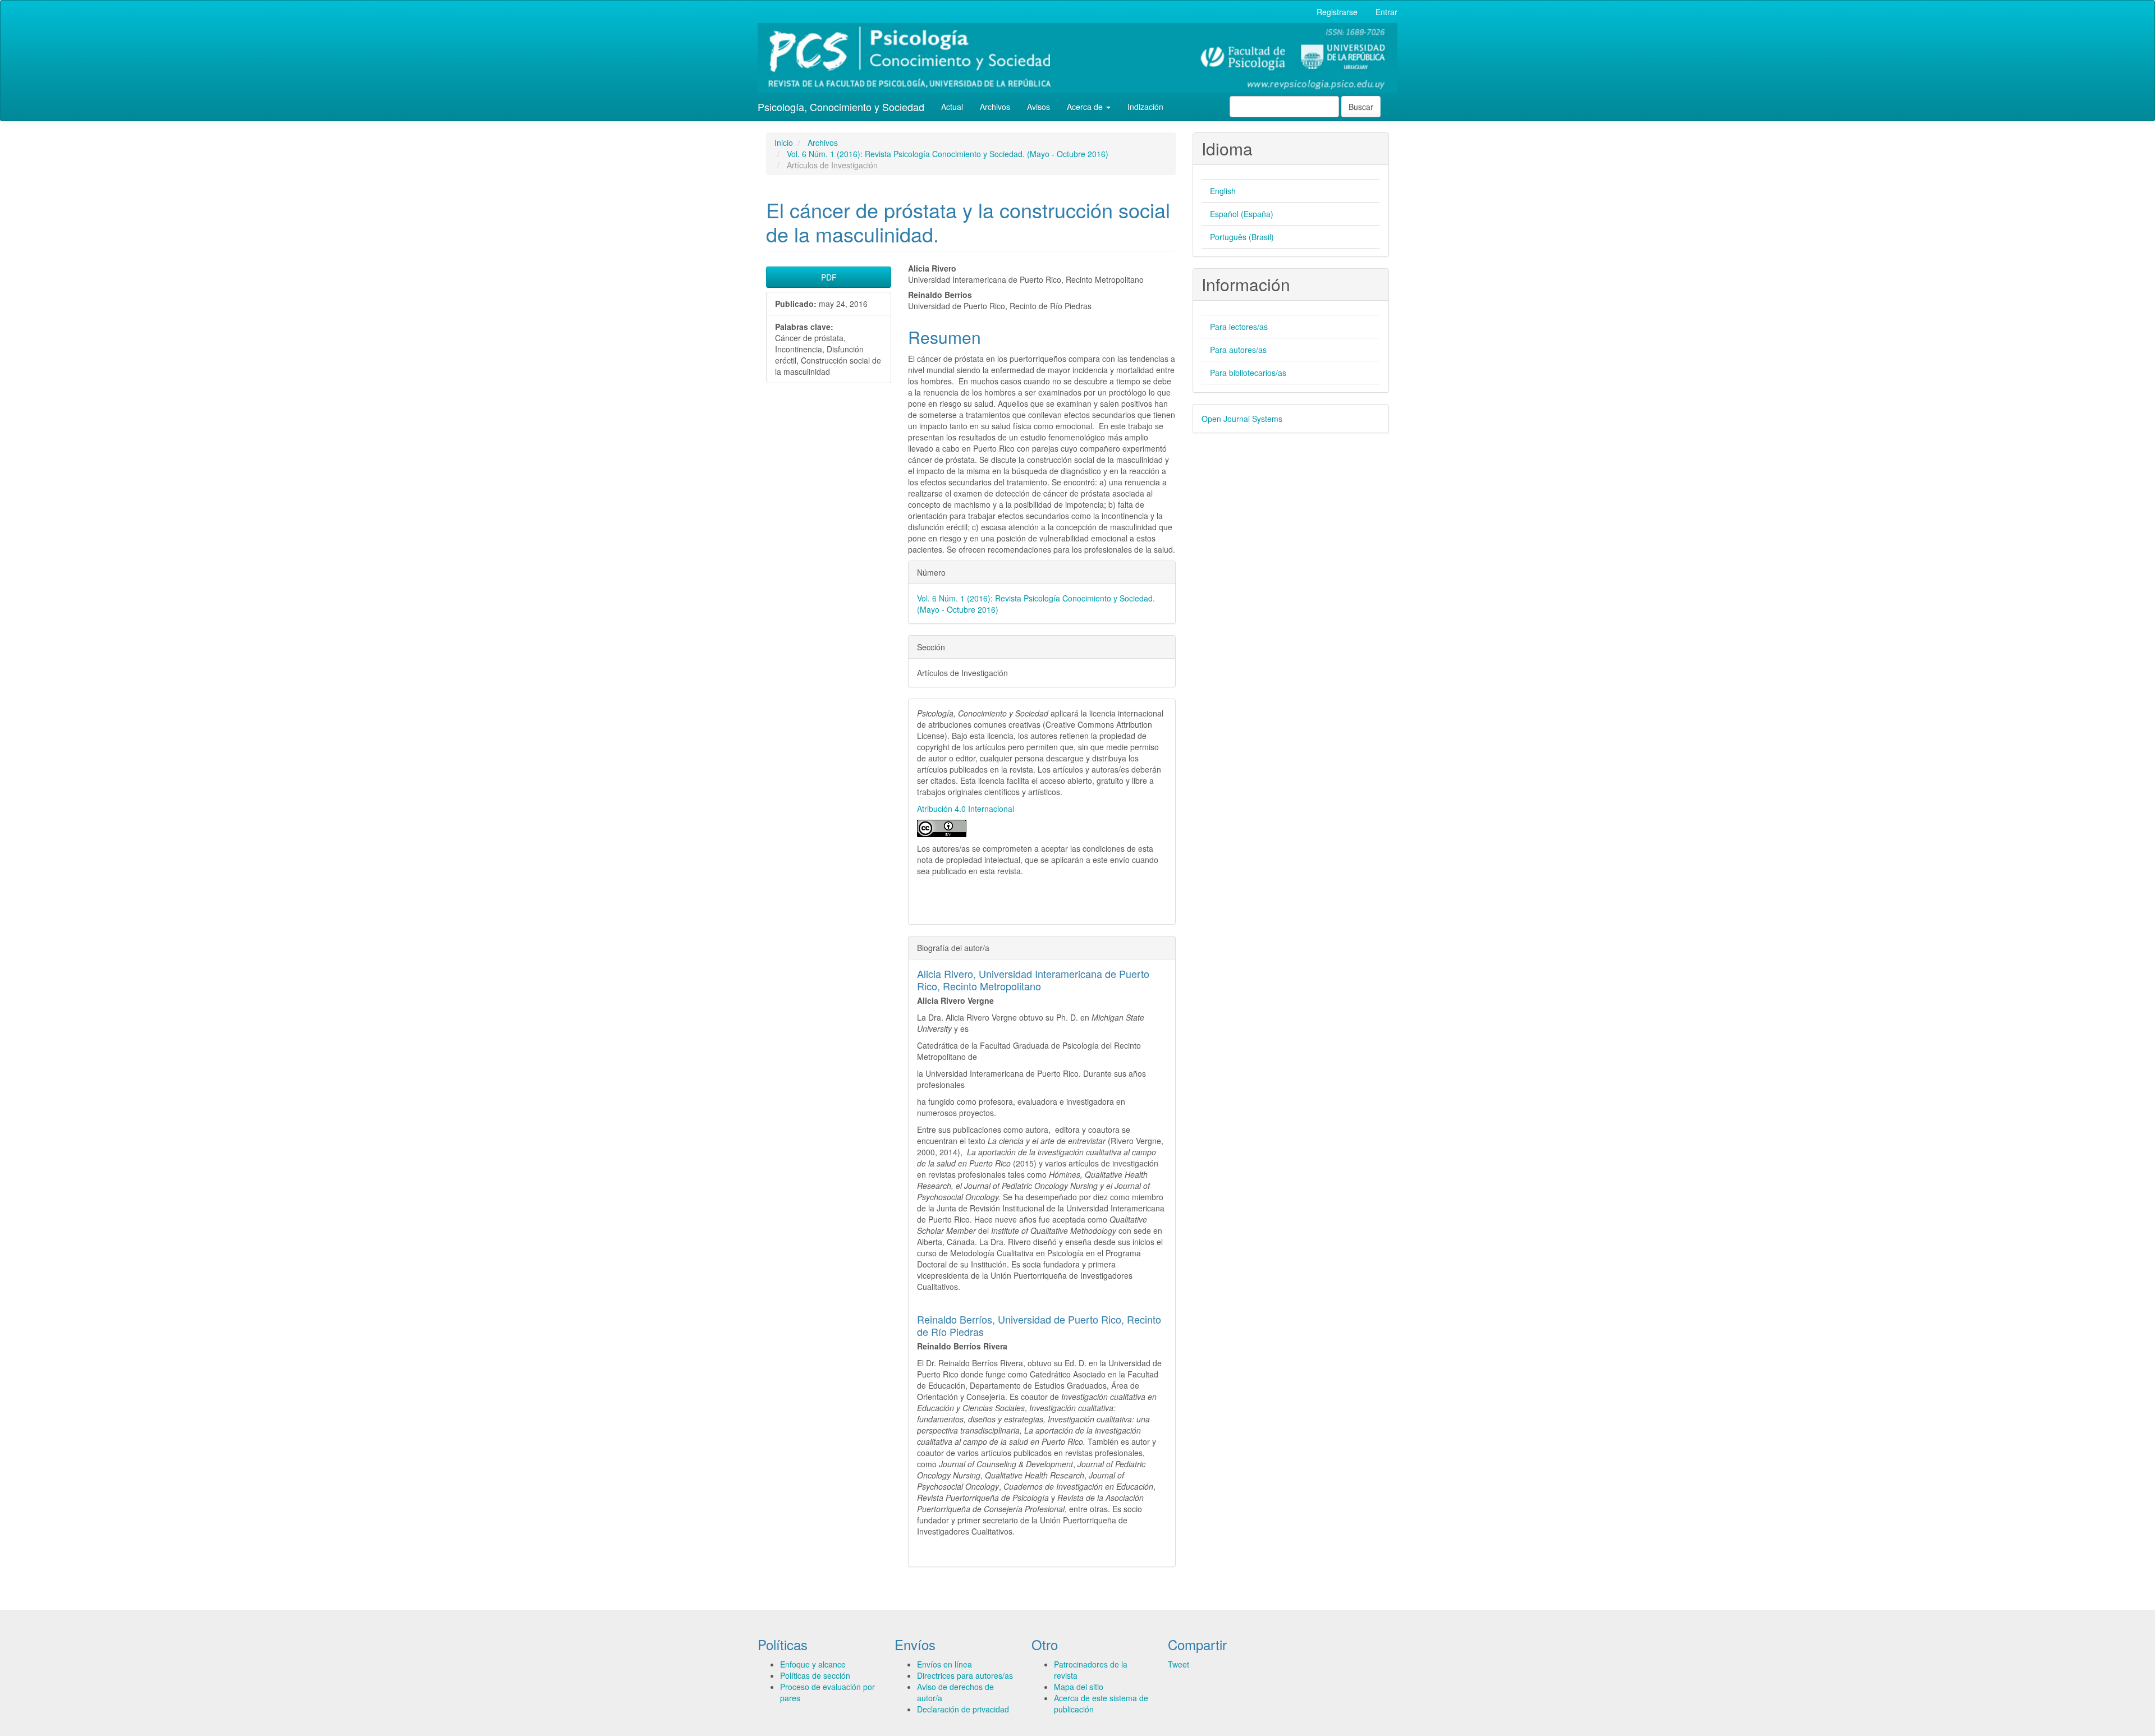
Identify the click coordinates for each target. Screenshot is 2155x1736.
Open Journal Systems (1242, 419)
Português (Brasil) (1242, 237)
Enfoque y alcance (813, 1664)
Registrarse (1337, 12)
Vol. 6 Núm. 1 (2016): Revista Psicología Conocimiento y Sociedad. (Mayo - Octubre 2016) (948, 154)
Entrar (1386, 12)
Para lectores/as (1239, 327)
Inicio (784, 143)
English (1223, 191)
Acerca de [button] (1086, 107)
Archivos (995, 107)
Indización (1145, 107)
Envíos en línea (944, 1664)
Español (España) (1242, 214)
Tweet (1179, 1664)
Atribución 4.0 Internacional (966, 809)
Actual (952, 107)
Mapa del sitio (1079, 1687)
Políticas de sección (815, 1675)
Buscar (1361, 107)
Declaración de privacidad (963, 1709)
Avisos (1038, 107)
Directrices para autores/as (965, 1675)
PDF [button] (829, 277)
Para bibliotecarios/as (1248, 373)
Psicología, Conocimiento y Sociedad (841, 107)
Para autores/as (1238, 350)
